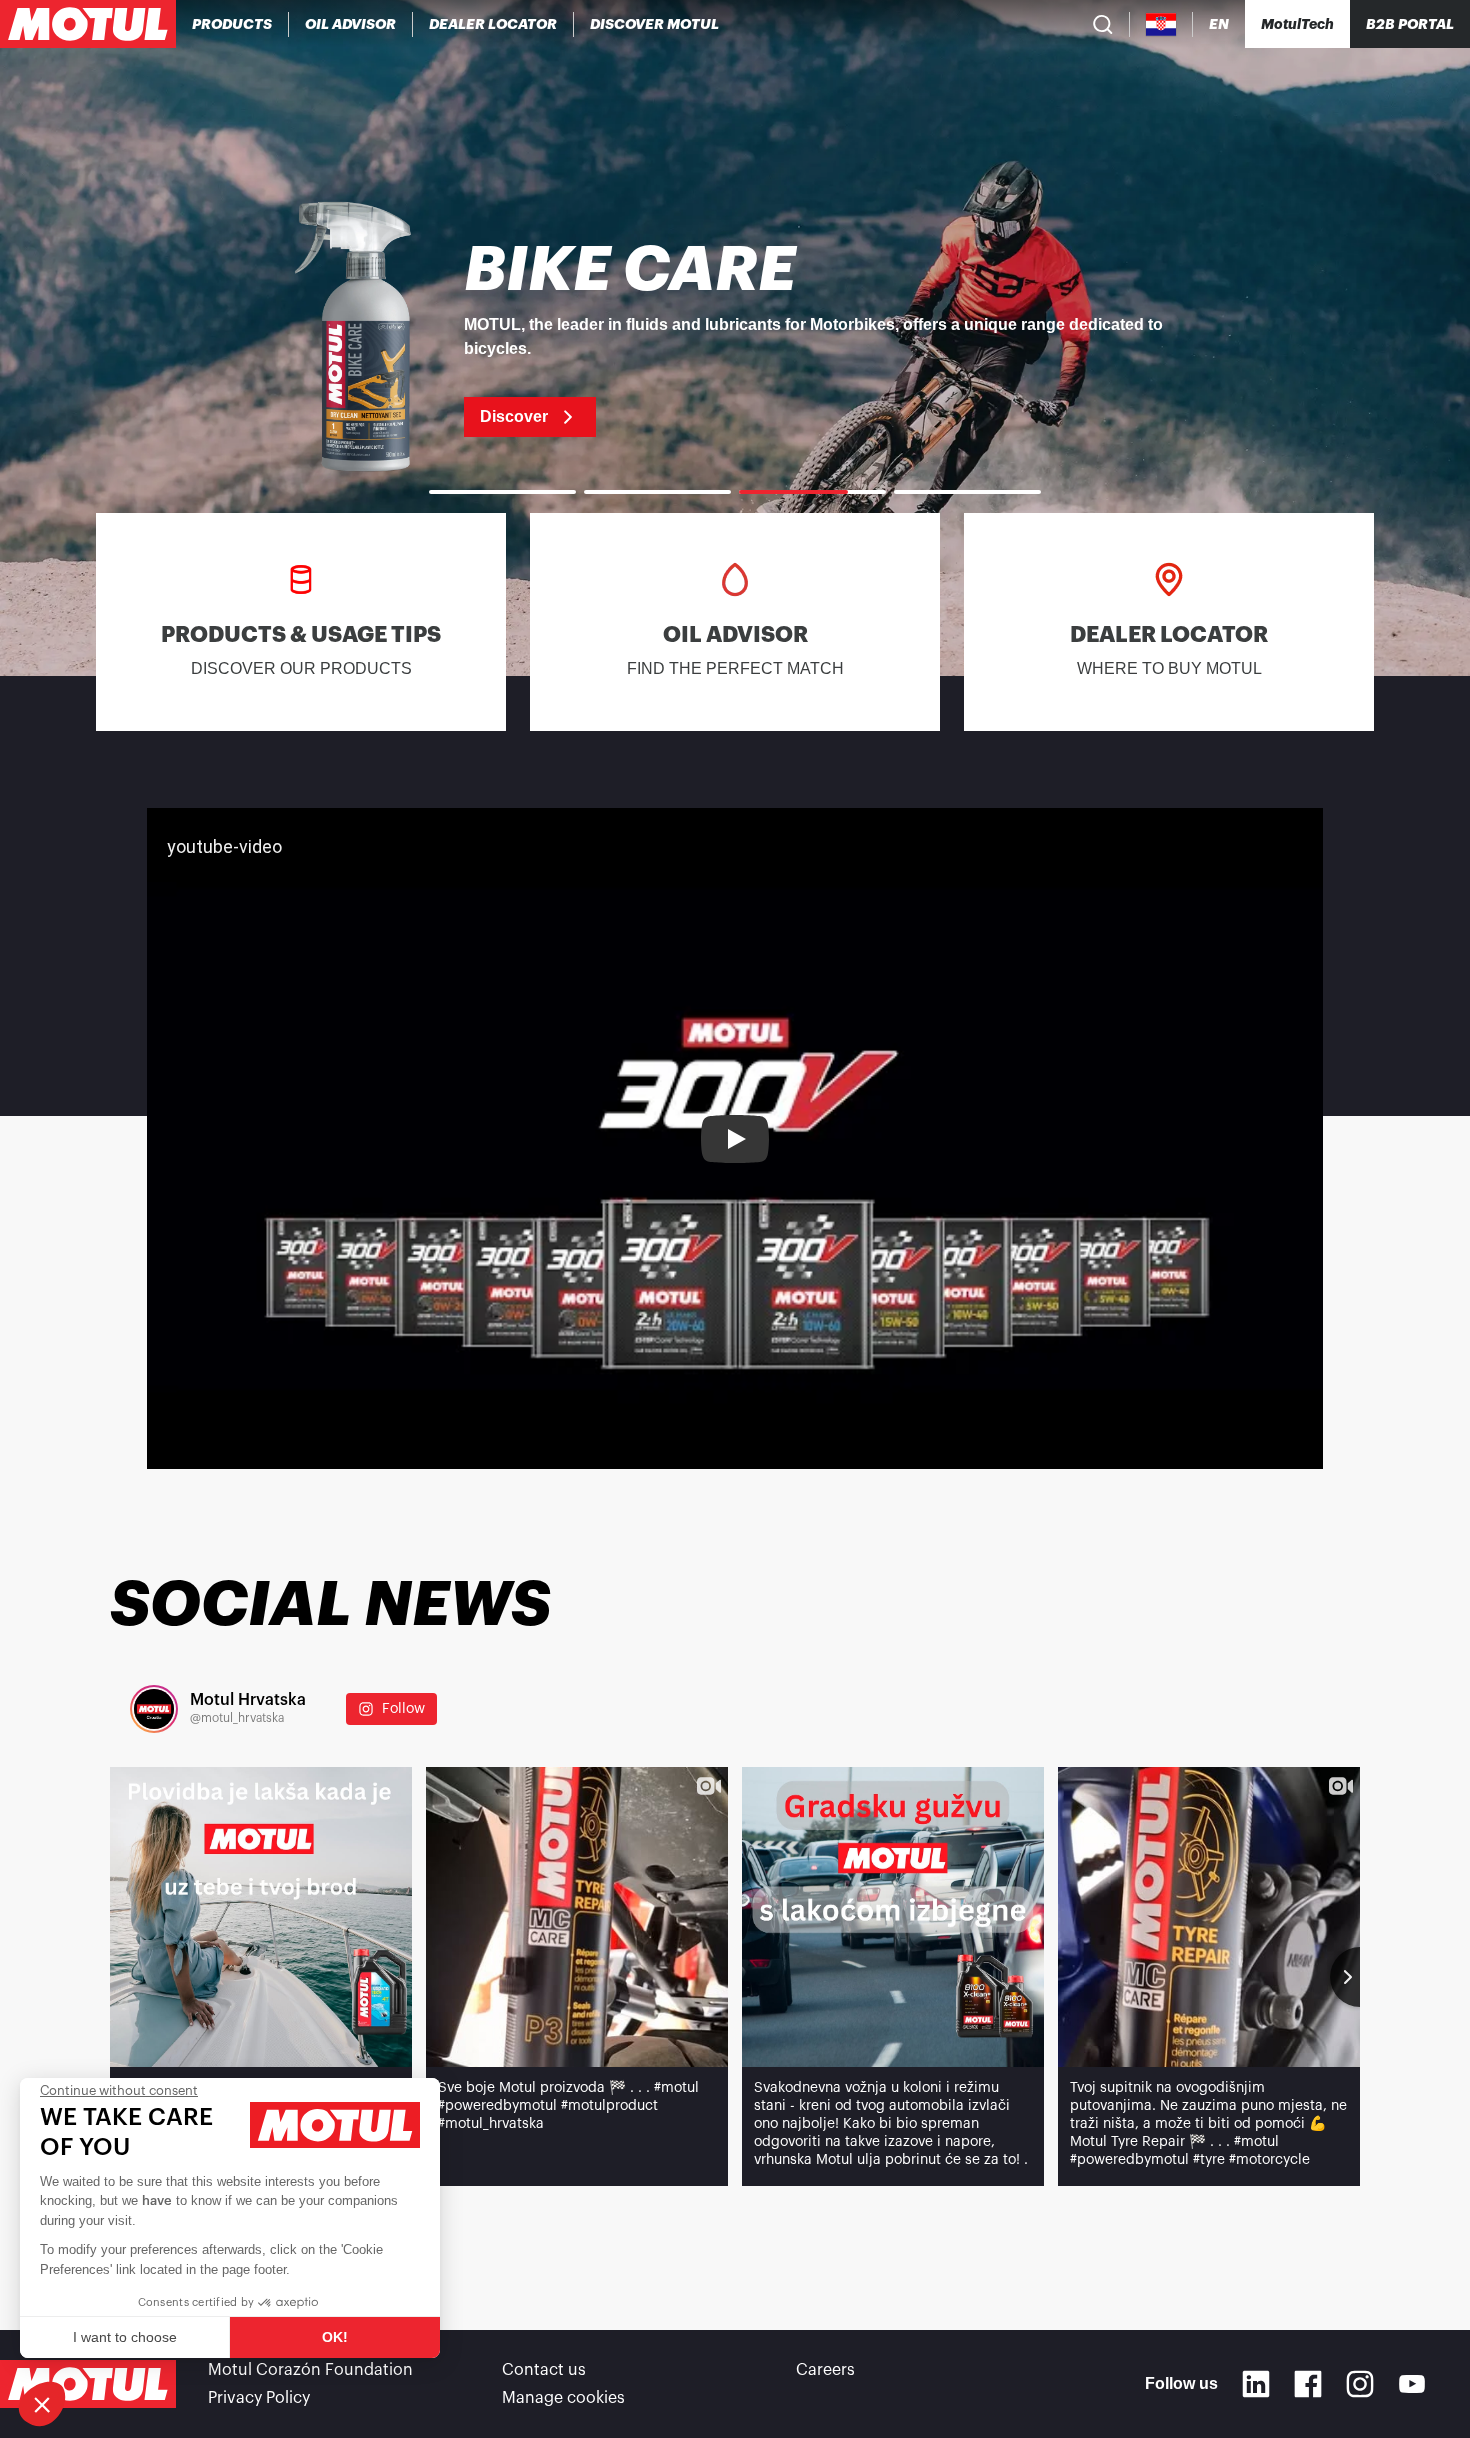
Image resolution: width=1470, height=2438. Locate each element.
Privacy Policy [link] (259, 2398)
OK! (335, 2337)
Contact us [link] (544, 2370)
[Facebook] (1308, 2384)
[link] (735, 338)
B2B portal (1410, 24)
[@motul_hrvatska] (154, 1709)
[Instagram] (1360, 2384)
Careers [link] (825, 2370)
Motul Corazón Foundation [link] (310, 2370)
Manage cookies (563, 2398)
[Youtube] (1412, 2384)
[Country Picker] (1161, 24)
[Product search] (1103, 24)
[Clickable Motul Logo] (88, 24)
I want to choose (125, 2337)
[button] (42, 2404)
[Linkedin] (1256, 2384)
